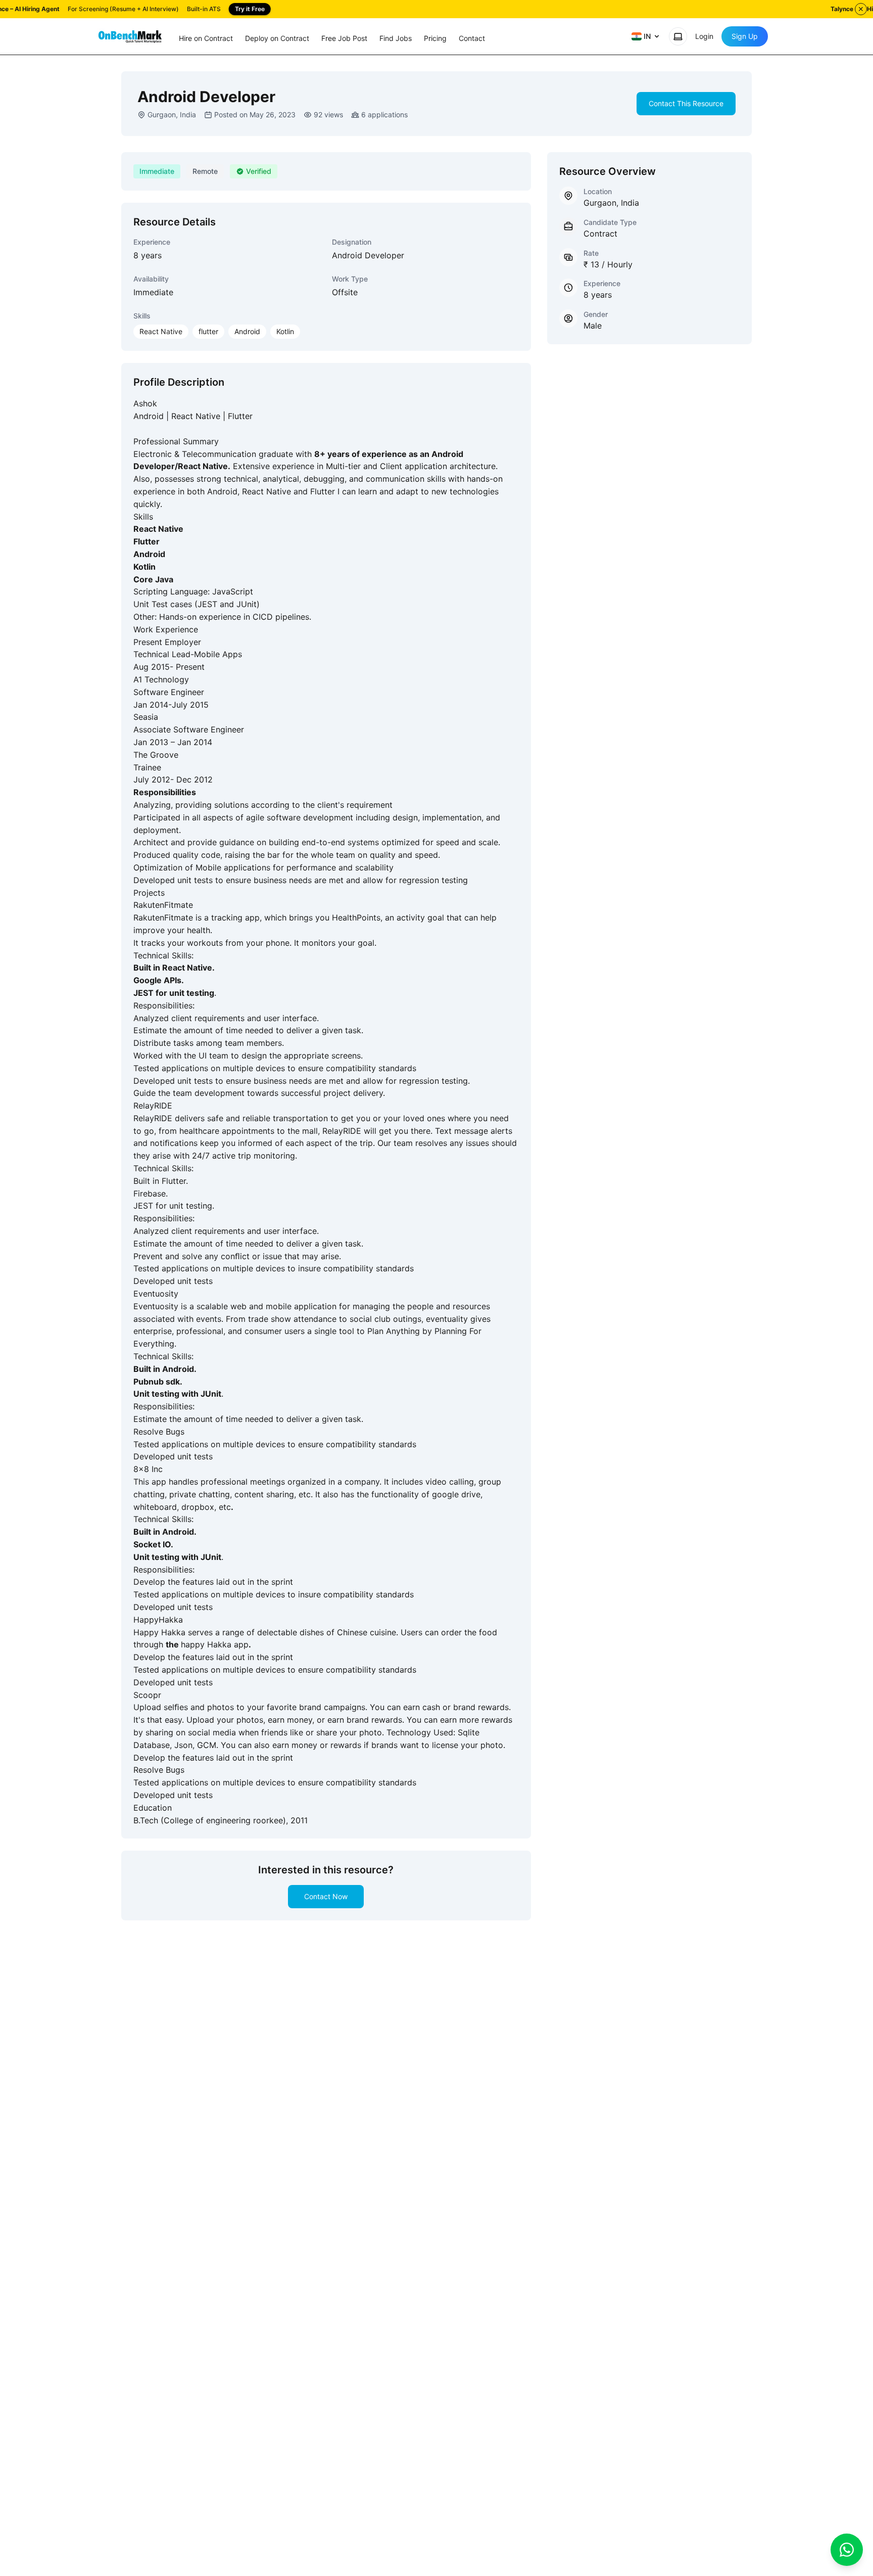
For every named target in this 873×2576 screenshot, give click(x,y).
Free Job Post (344, 38)
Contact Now (326, 1896)
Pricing (435, 38)
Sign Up (745, 36)
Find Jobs (396, 38)
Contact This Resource (686, 103)
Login (704, 36)
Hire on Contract (206, 38)
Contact (472, 38)
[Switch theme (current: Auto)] (678, 36)
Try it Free (250, 9)
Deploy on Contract (277, 38)
